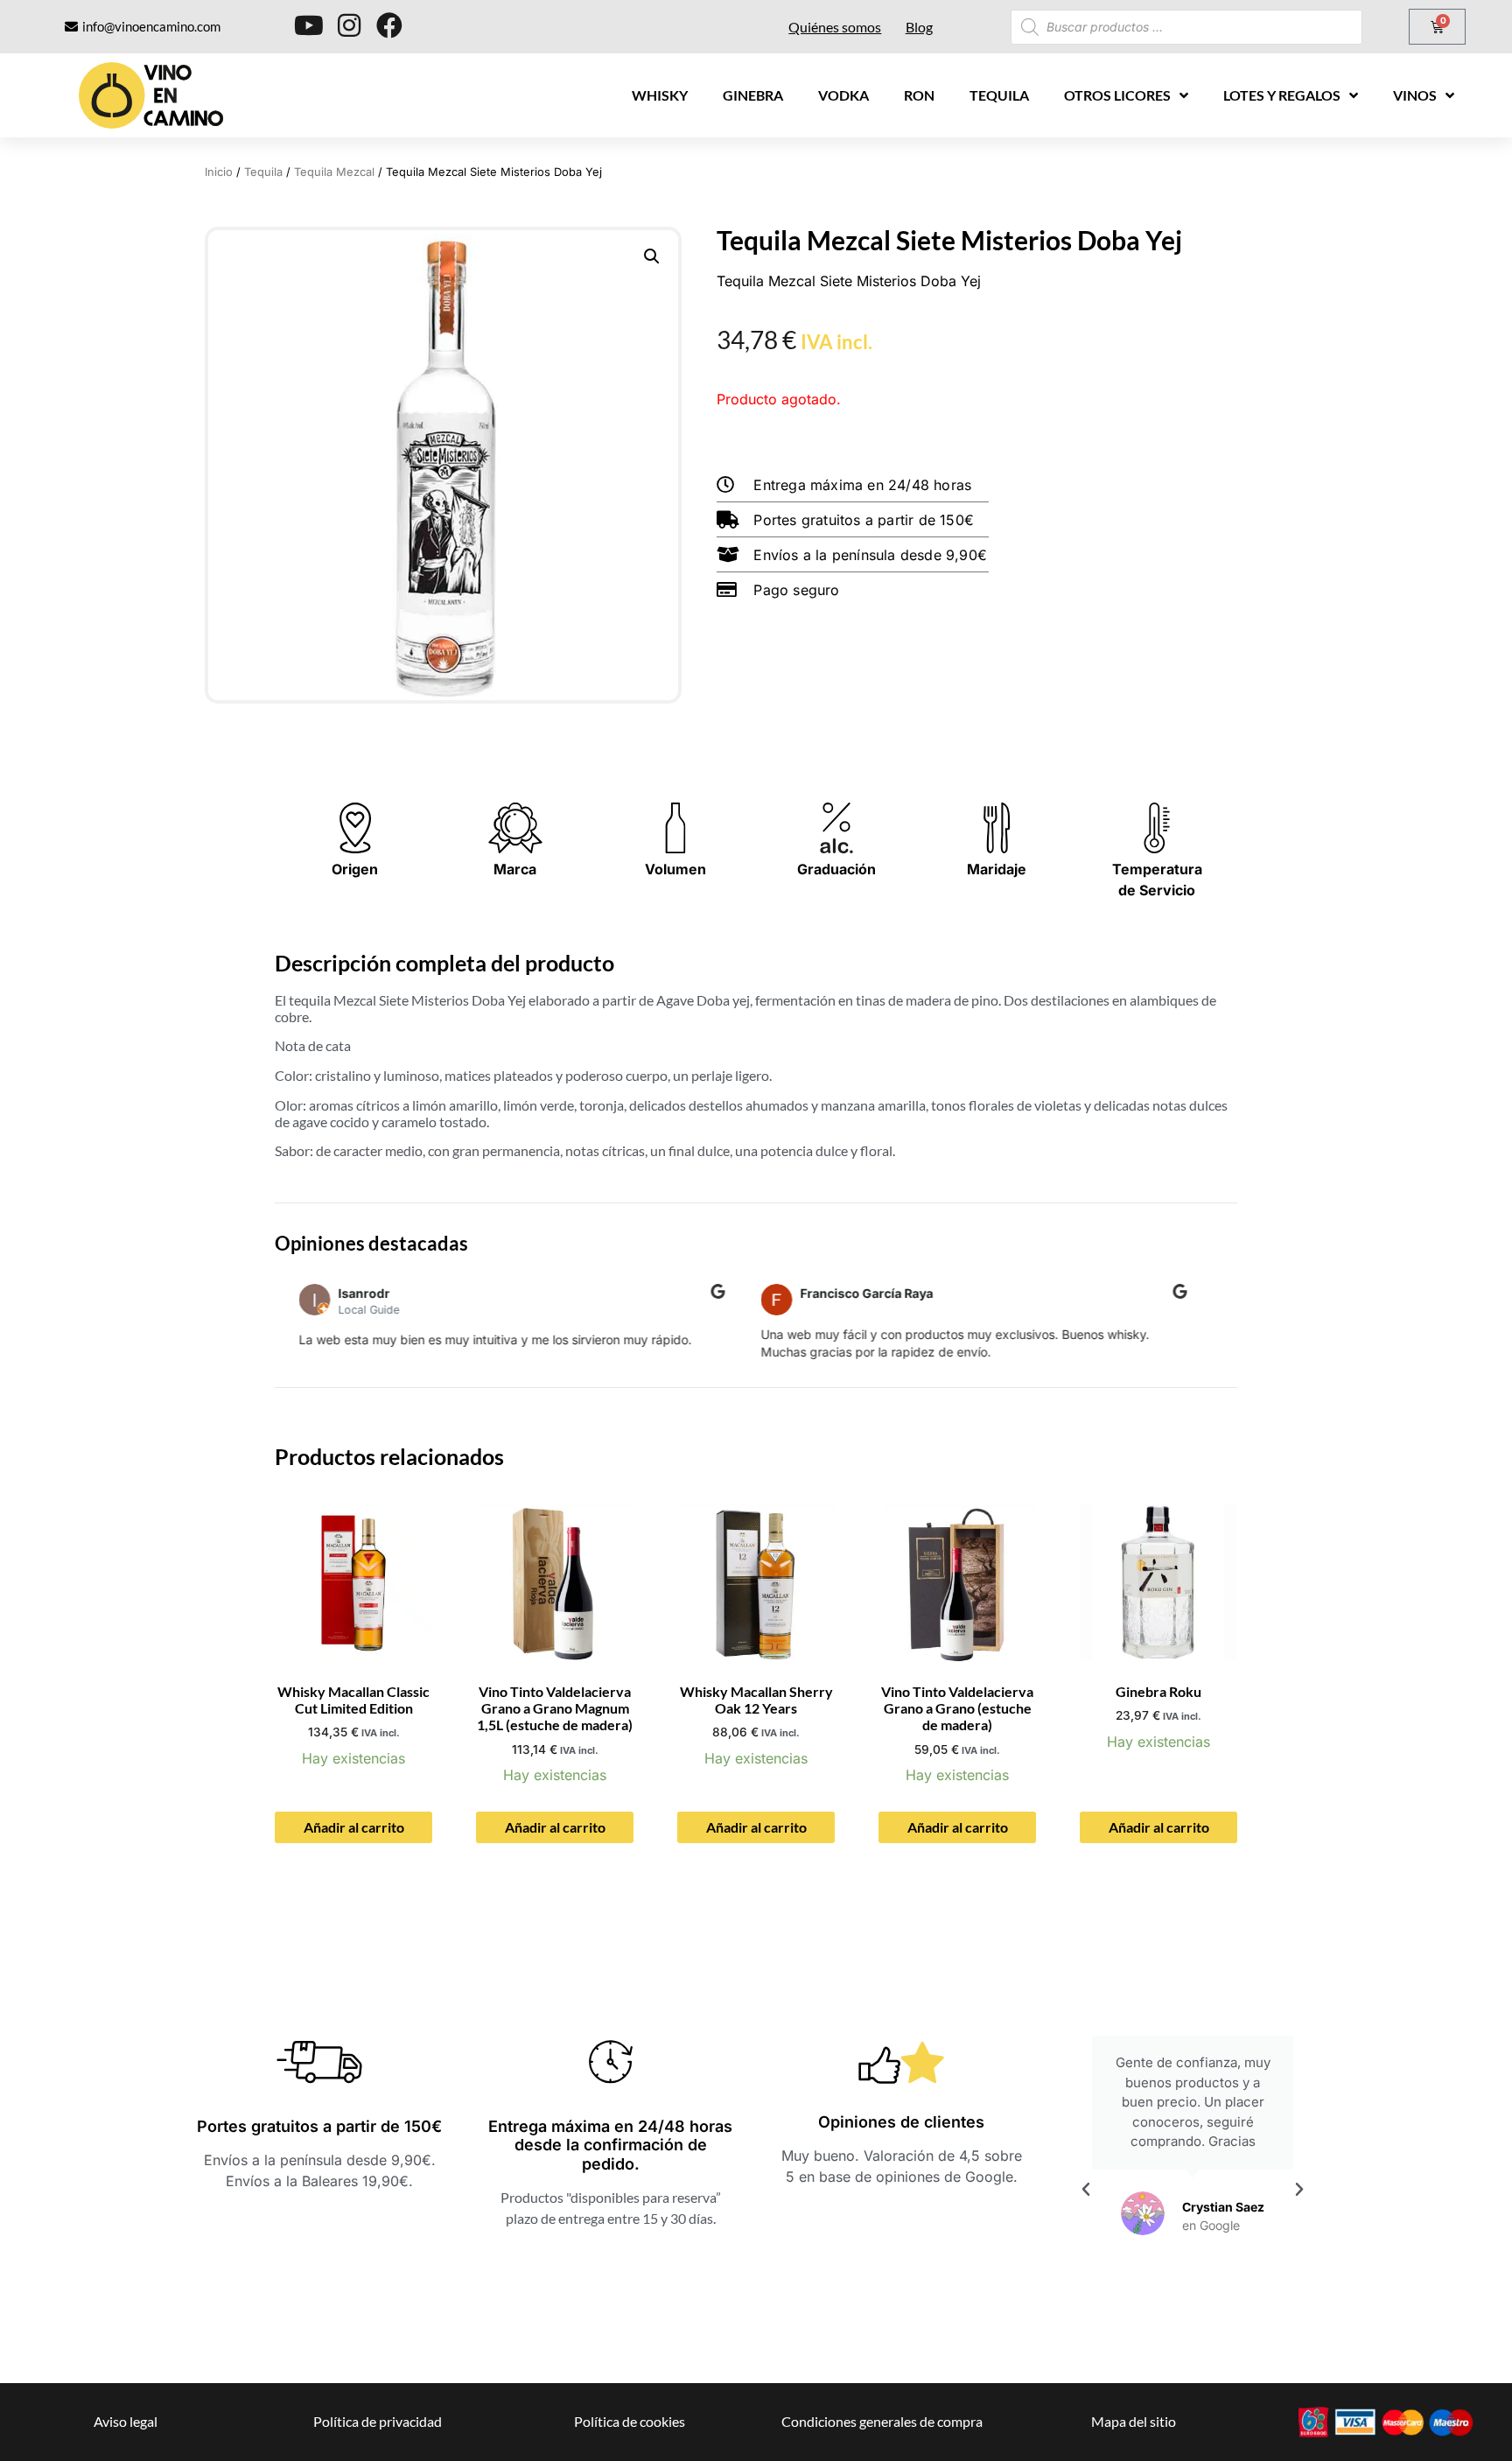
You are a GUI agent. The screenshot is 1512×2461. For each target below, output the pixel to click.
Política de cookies (630, 2421)
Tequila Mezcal (334, 172)
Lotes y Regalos (1282, 95)
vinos (1415, 95)
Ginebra (753, 95)
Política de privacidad (378, 2421)
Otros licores (1117, 95)
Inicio (219, 172)
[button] (652, 256)
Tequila (999, 95)
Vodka (843, 95)
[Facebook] (389, 25)
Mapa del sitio (1134, 2421)
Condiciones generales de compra (882, 2421)
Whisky (660, 95)
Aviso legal (126, 2421)
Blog (919, 27)
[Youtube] (309, 25)
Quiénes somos (835, 27)
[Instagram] (349, 25)
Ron (919, 95)
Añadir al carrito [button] (354, 1827)
